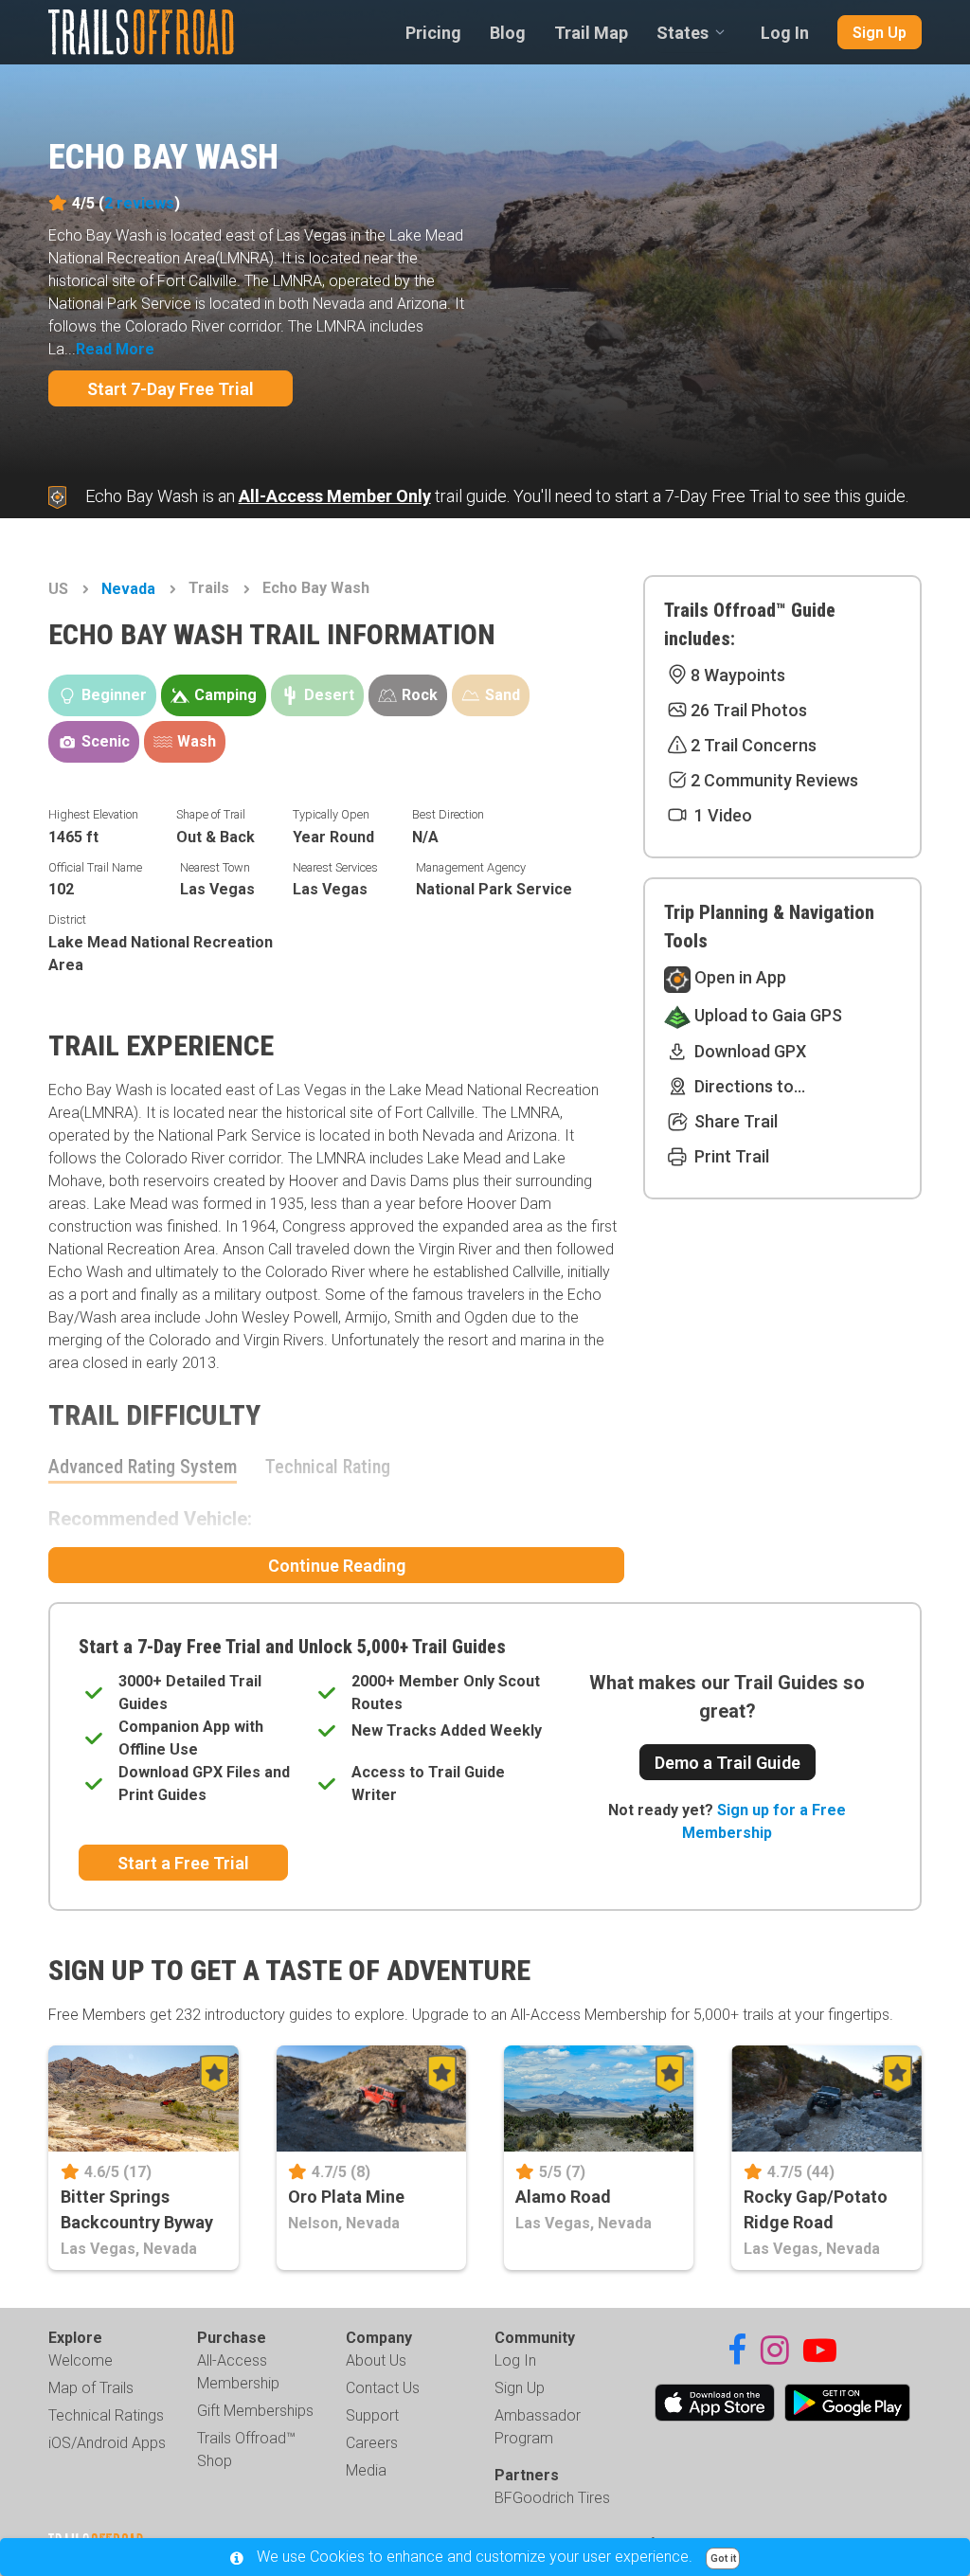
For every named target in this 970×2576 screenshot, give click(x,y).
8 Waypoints (738, 675)
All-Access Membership (238, 2372)
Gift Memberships (255, 2411)
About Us (376, 2360)
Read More (115, 349)
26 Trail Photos (749, 710)
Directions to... (748, 1086)
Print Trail (730, 1156)
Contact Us (383, 2388)
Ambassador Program (538, 2427)
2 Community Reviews (774, 780)
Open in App (738, 977)
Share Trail (734, 1121)
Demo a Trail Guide (727, 1763)
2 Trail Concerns (754, 745)
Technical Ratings (106, 2415)
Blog (508, 33)
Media (366, 2470)
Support (372, 2415)
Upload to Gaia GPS (766, 1015)
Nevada (128, 589)
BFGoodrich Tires (552, 2498)
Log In (785, 33)
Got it (723, 2558)
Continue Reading (337, 1566)
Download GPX (748, 1051)
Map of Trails (91, 2388)
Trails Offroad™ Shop (246, 2450)
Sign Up (880, 33)
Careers (372, 2443)
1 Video (721, 815)
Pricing (433, 33)
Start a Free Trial (183, 1863)
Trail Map (591, 33)
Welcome (81, 2360)
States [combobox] (683, 33)
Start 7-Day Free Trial (171, 389)
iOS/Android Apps (107, 2443)
